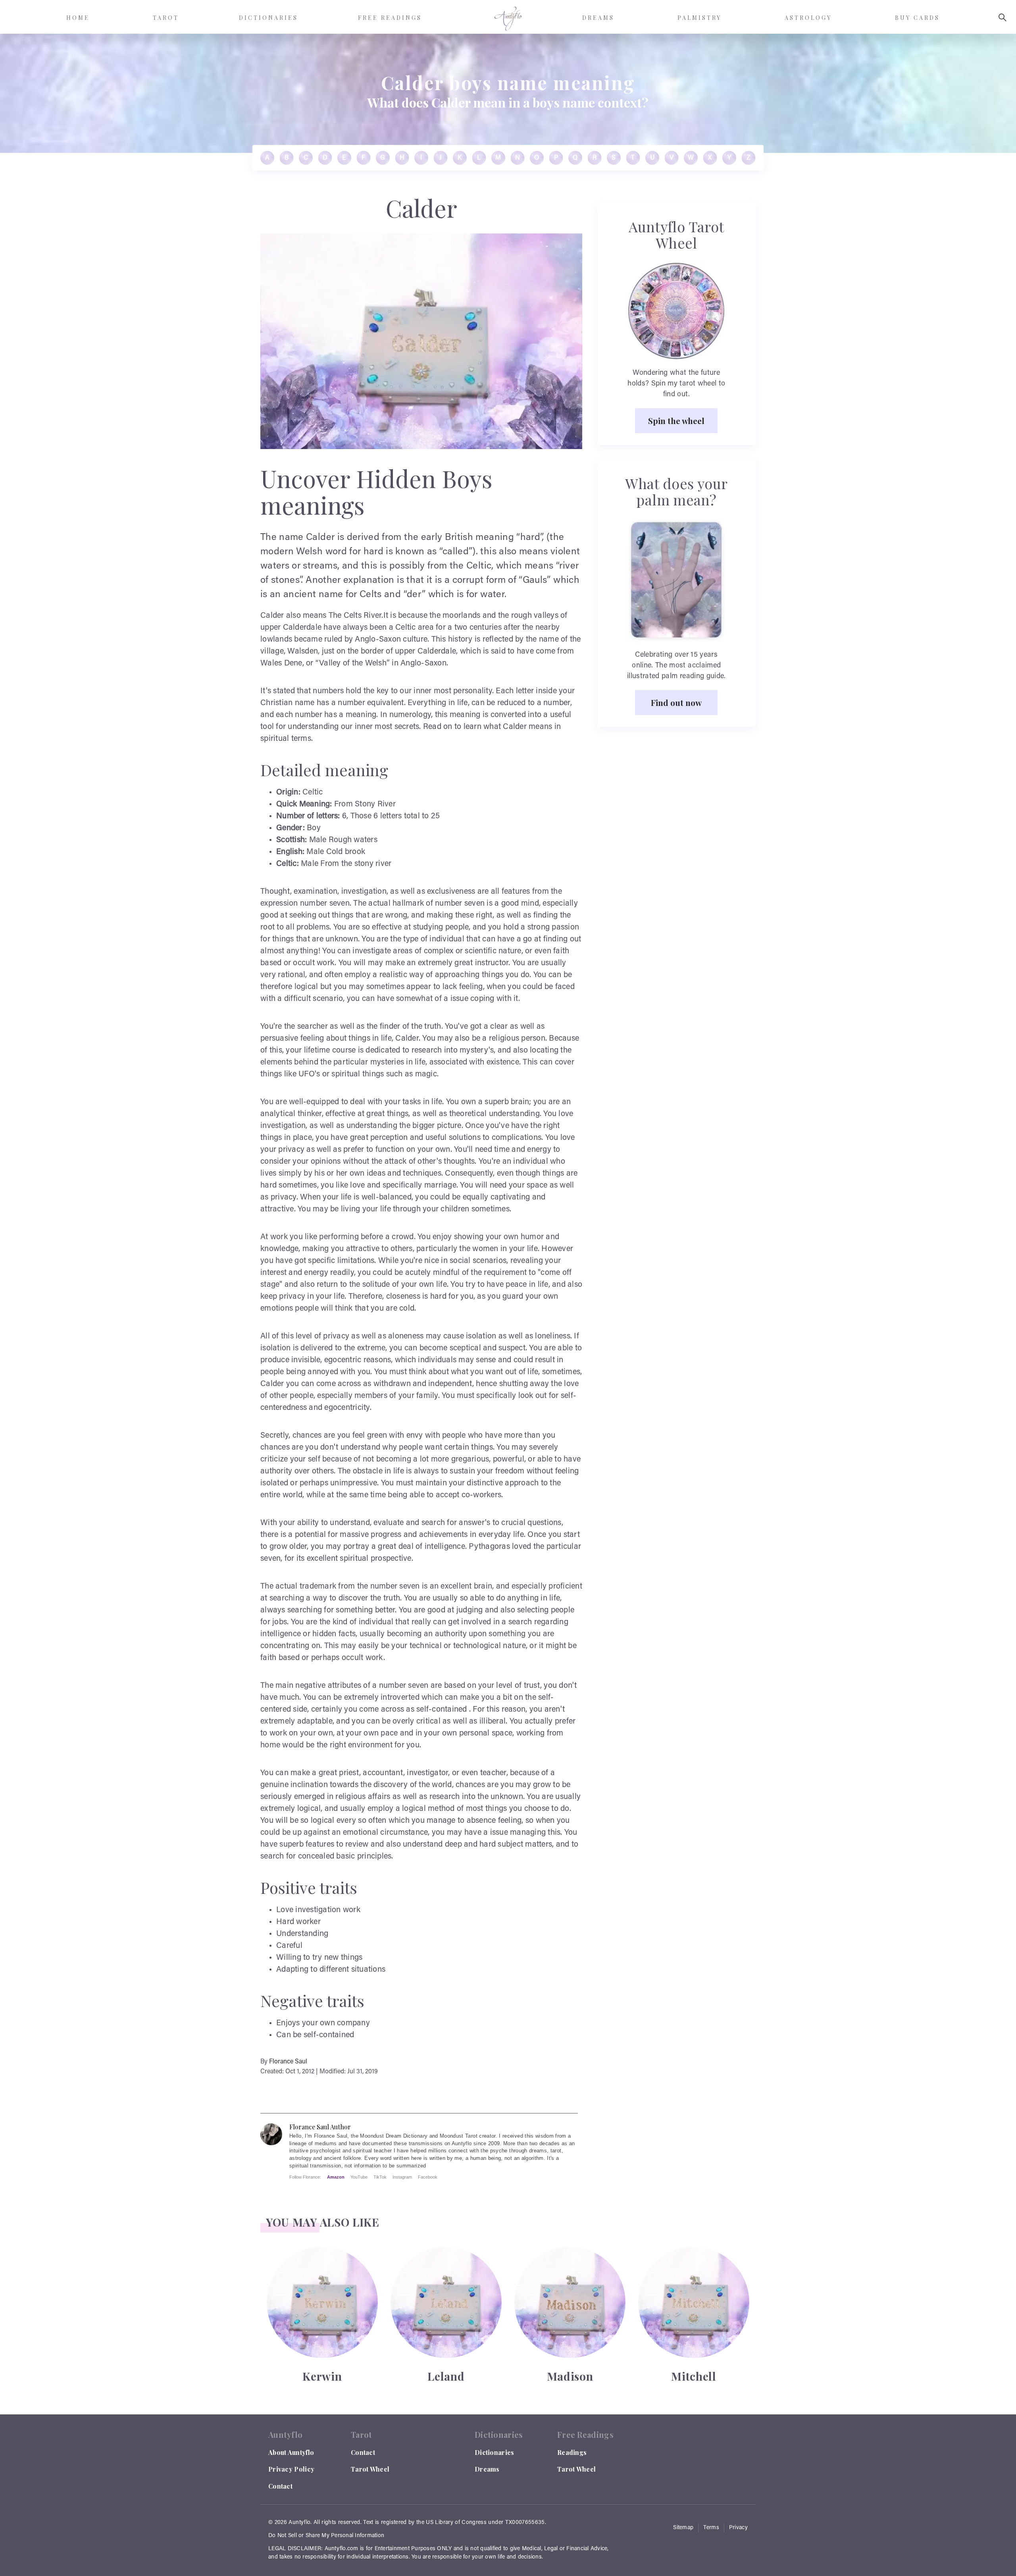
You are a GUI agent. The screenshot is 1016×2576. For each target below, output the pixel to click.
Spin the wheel (676, 420)
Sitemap (683, 2528)
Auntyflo (299, 2523)
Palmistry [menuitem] (699, 18)
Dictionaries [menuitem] (268, 18)
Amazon (336, 2177)
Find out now (676, 702)
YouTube (359, 2177)
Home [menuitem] (78, 18)
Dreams (487, 2469)
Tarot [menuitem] (166, 18)
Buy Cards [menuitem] (917, 18)
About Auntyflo (291, 2452)
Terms (711, 2528)
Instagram (402, 2177)
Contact (280, 2486)
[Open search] (1003, 17)
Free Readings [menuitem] (390, 18)
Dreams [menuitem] (598, 18)
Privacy (738, 2528)
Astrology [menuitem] (808, 18)
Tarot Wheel (370, 2469)
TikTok (380, 2177)
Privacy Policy (291, 2469)
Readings (572, 2452)
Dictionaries (495, 2452)
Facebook (428, 2177)
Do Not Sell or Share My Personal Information (326, 2536)
